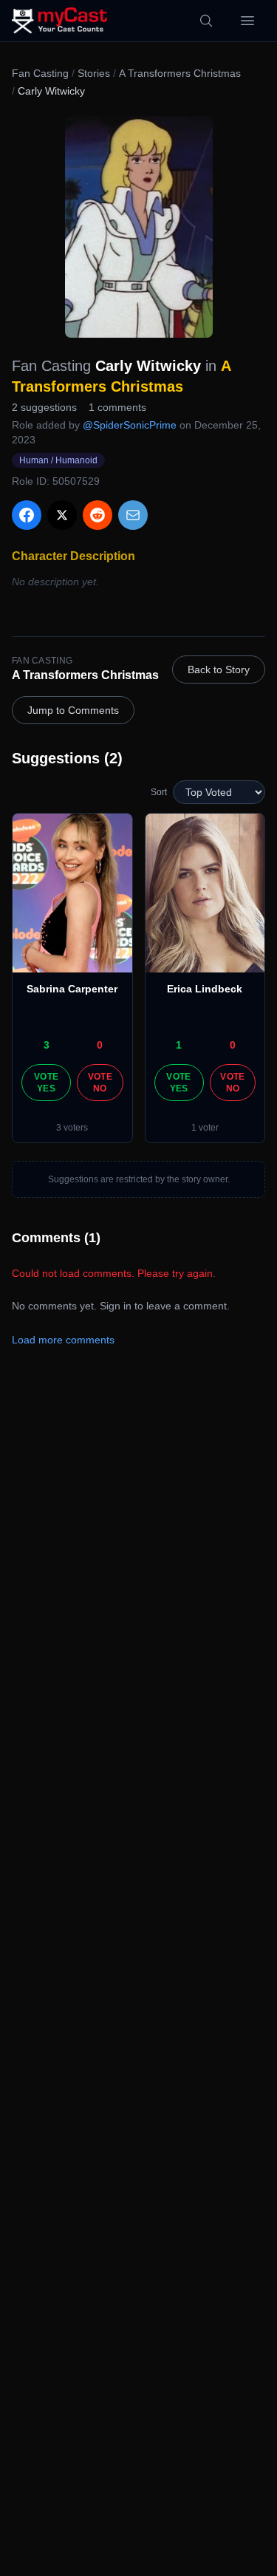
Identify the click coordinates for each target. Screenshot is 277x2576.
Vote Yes (46, 1083)
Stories (94, 73)
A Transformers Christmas (180, 73)
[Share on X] (62, 515)
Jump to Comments (73, 710)
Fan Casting (40, 73)
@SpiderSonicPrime (130, 425)
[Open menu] (247, 21)
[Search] (206, 21)
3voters (72, 1128)
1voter (205, 1128)
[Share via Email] (133, 515)
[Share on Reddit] (98, 515)
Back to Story (219, 669)
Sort (159, 792)
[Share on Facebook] (27, 515)
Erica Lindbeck (205, 989)
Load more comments (63, 1340)
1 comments (117, 407)
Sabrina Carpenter (72, 989)
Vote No (100, 1083)
